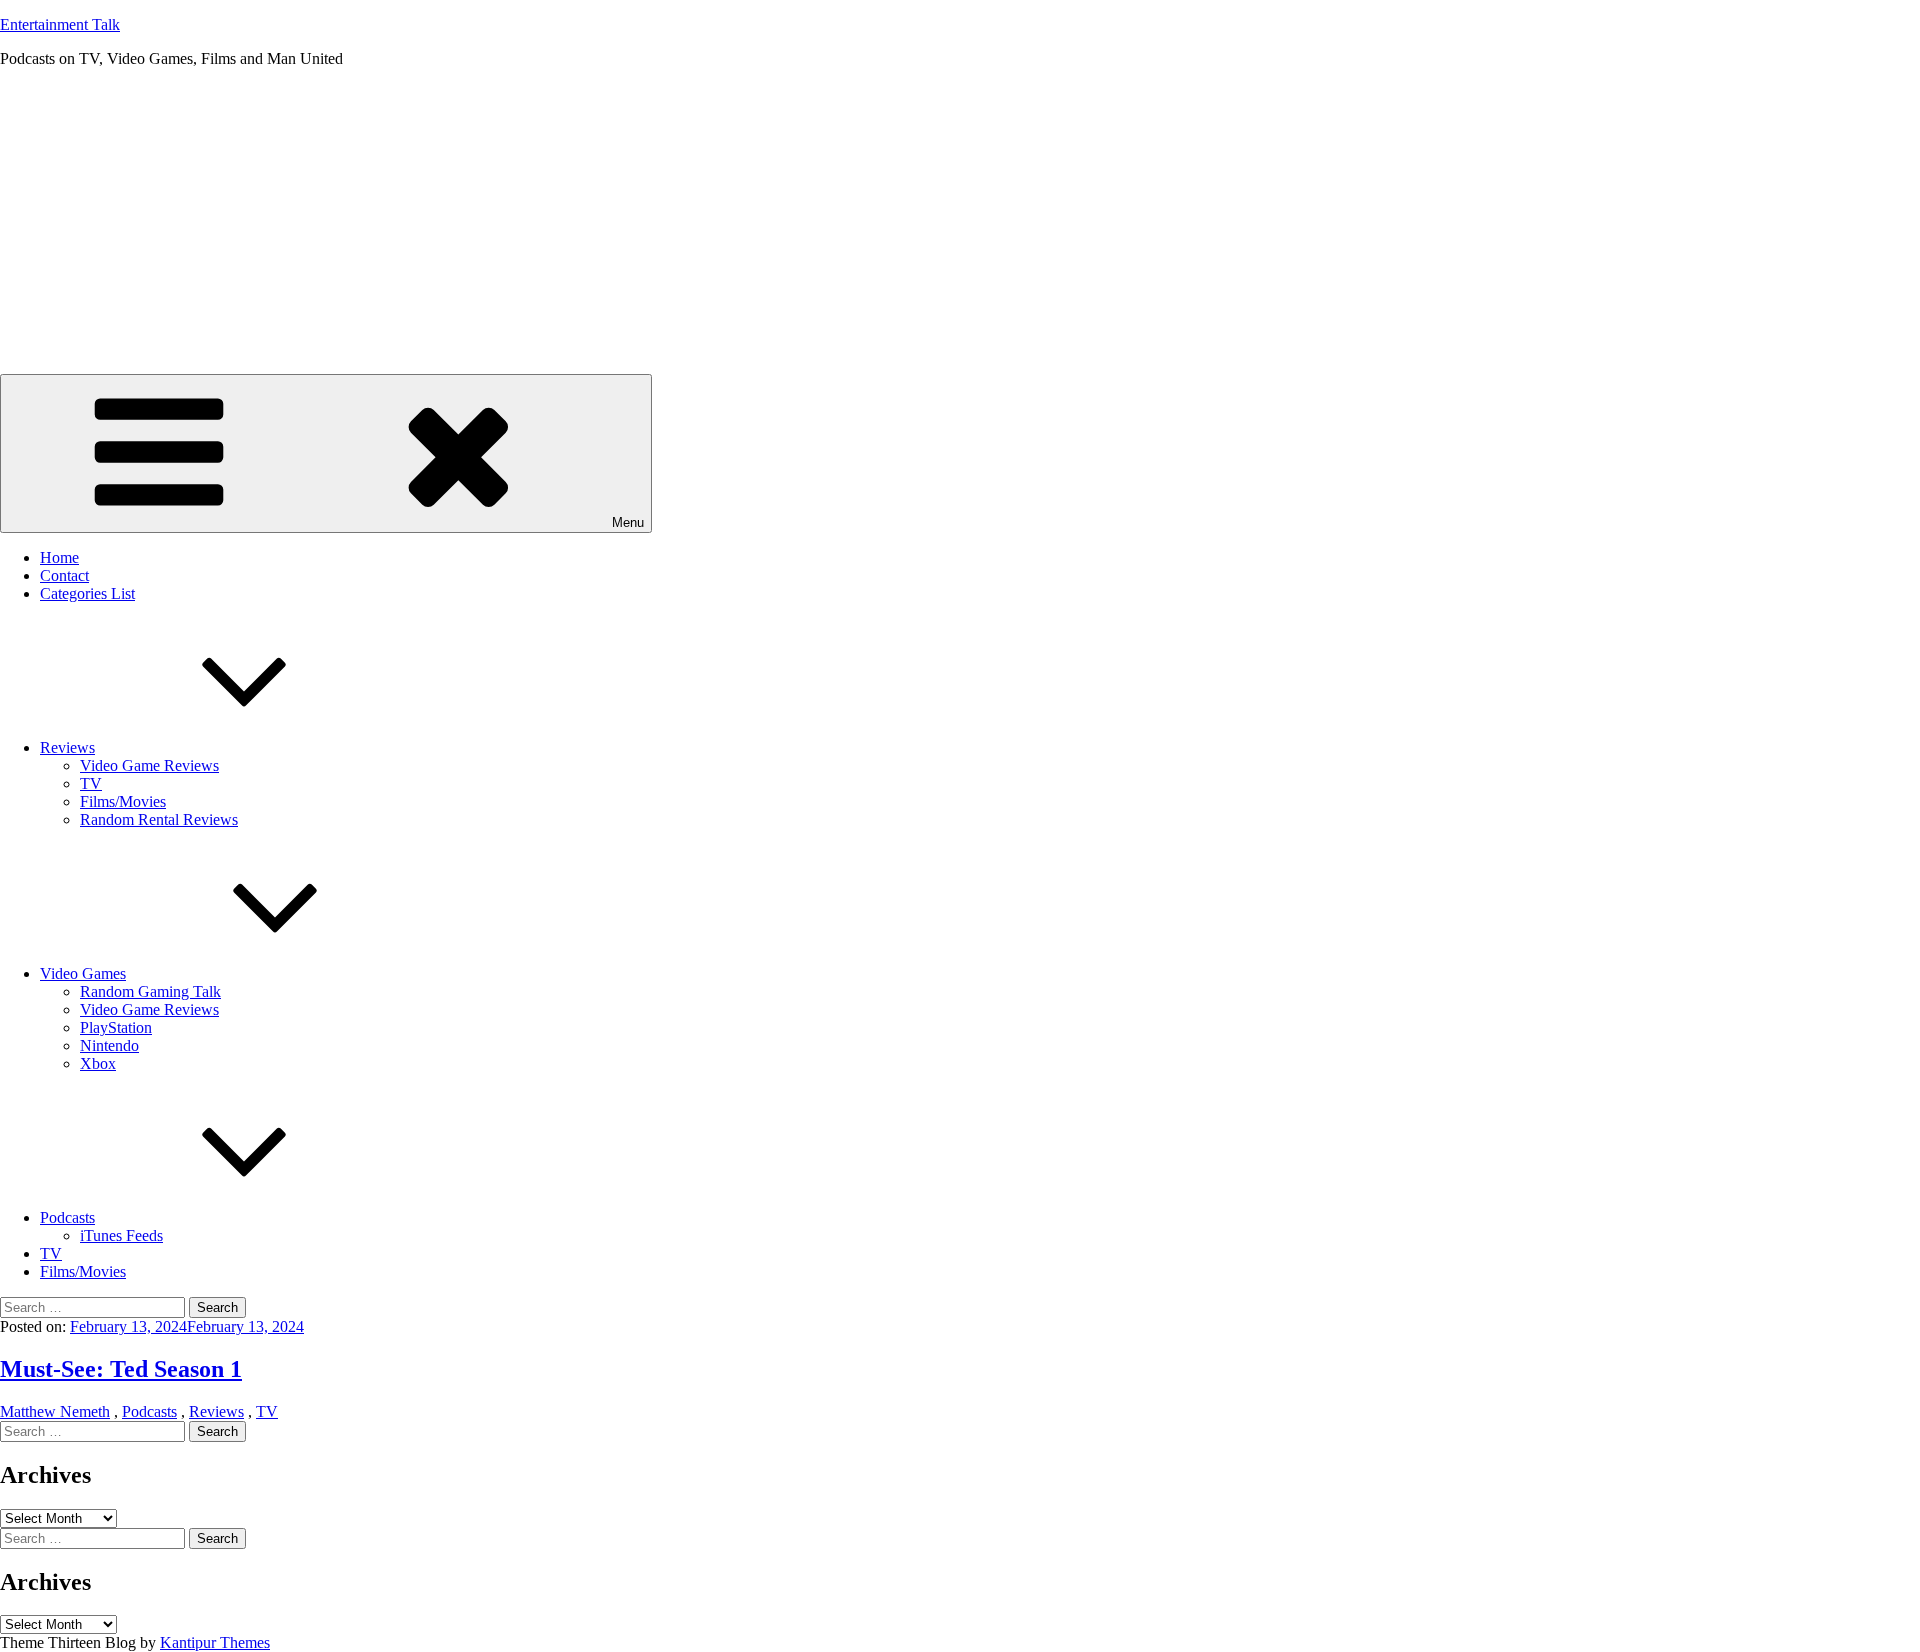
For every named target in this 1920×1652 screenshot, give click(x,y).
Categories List (87, 593)
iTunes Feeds (121, 1235)
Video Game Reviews (149, 765)
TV (91, 783)
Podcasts (67, 1217)
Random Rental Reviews (159, 819)
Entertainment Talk (60, 24)
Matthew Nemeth (55, 1411)
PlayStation (116, 1027)
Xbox (98, 1063)
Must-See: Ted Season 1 (121, 1369)
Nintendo (109, 1045)
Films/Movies (123, 801)
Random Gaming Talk (150, 991)
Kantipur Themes (215, 1642)
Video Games (83, 973)
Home (59, 557)
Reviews (67, 747)
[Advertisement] (960, 224)
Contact (64, 575)
